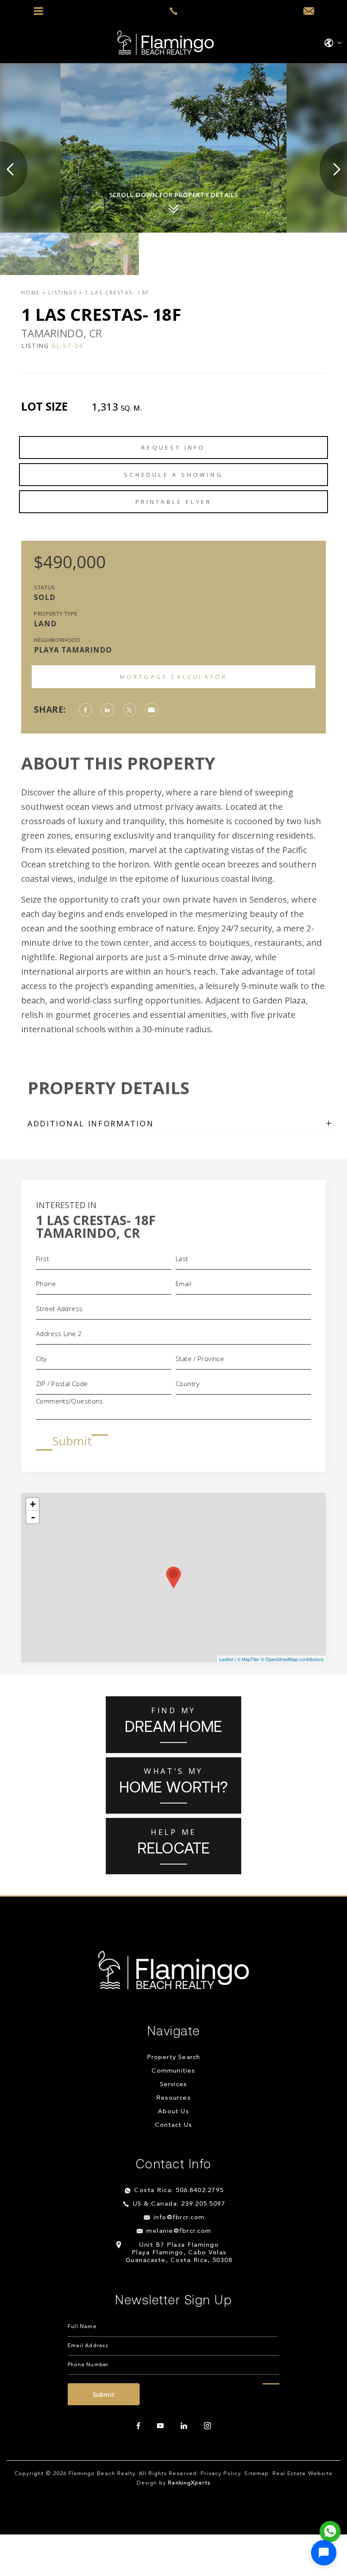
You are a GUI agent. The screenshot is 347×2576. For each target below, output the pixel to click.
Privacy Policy (221, 2474)
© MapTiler (248, 1659)
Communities (173, 2071)
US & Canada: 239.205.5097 (179, 2204)
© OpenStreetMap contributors (292, 1659)
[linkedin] (184, 2426)
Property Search (174, 2058)
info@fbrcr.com (179, 2218)
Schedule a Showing (173, 475)
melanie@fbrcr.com (179, 2231)
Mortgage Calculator (174, 677)
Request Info (173, 447)
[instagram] (207, 2426)
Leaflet (226, 1659)
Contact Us (173, 2125)
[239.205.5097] (173, 11)
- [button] (33, 1517)
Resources (173, 2098)
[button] (324, 2553)
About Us (173, 2112)
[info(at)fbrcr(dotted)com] (309, 11)
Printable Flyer (174, 502)
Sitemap (256, 2474)
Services (174, 2085)
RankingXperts (189, 2483)
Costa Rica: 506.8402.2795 (179, 2191)
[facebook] (138, 2426)
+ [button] (33, 1504)
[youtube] (160, 2426)
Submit (72, 1441)
